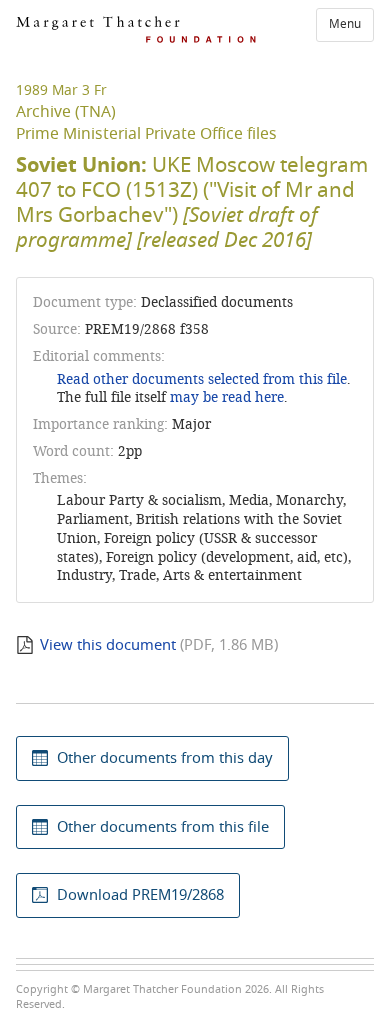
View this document (108, 645)
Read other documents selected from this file (202, 379)
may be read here (227, 397)
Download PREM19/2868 (140, 895)
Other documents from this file (163, 827)
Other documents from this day (165, 758)
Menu (345, 24)
